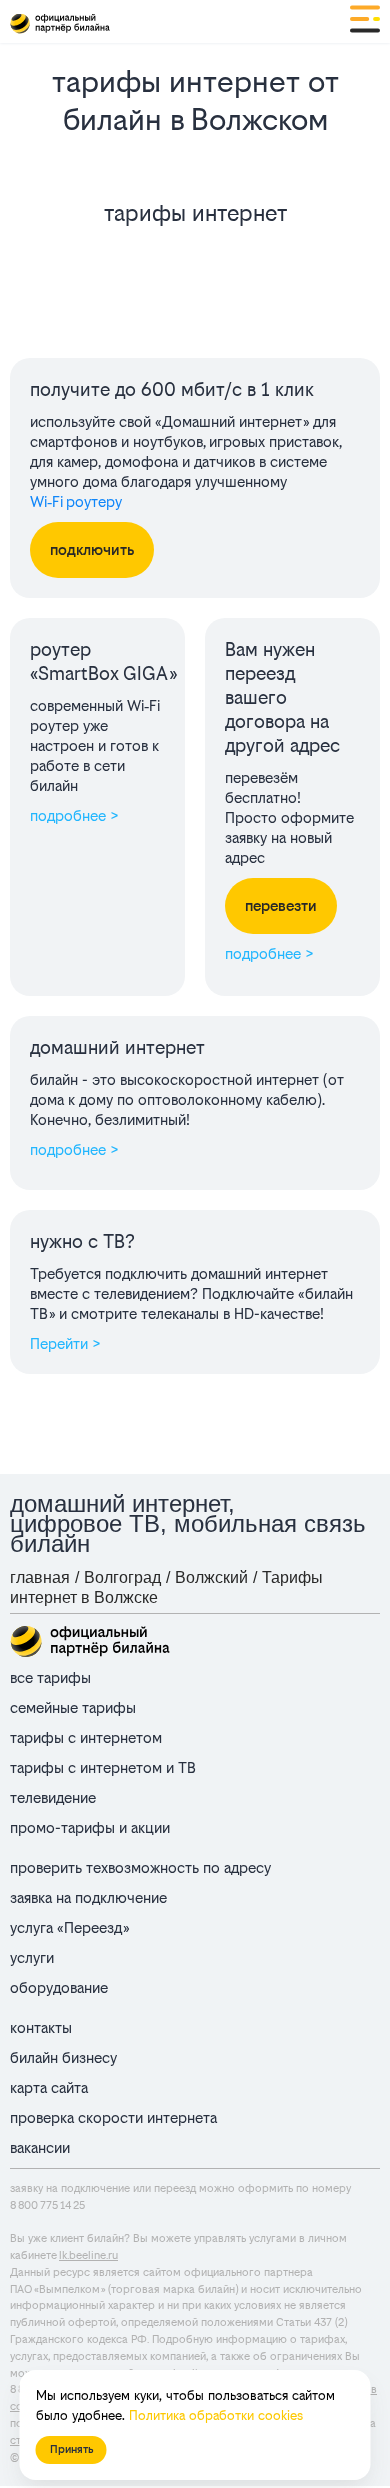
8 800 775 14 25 (47, 2205)
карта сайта (49, 2087)
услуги (32, 1957)
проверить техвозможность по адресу (140, 1867)
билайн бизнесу (63, 2057)
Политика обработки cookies (216, 2415)
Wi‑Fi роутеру (76, 501)
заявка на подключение (88, 1897)
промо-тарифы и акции (90, 1827)
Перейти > (65, 1343)
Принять (71, 2449)
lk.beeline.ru (88, 2255)
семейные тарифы (73, 1707)
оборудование (59, 1987)
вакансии (40, 2147)
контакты (41, 2027)
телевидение (53, 1797)
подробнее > (74, 815)
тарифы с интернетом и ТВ (103, 1767)
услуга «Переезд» (69, 1927)
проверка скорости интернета (113, 2117)
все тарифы (50, 1677)
